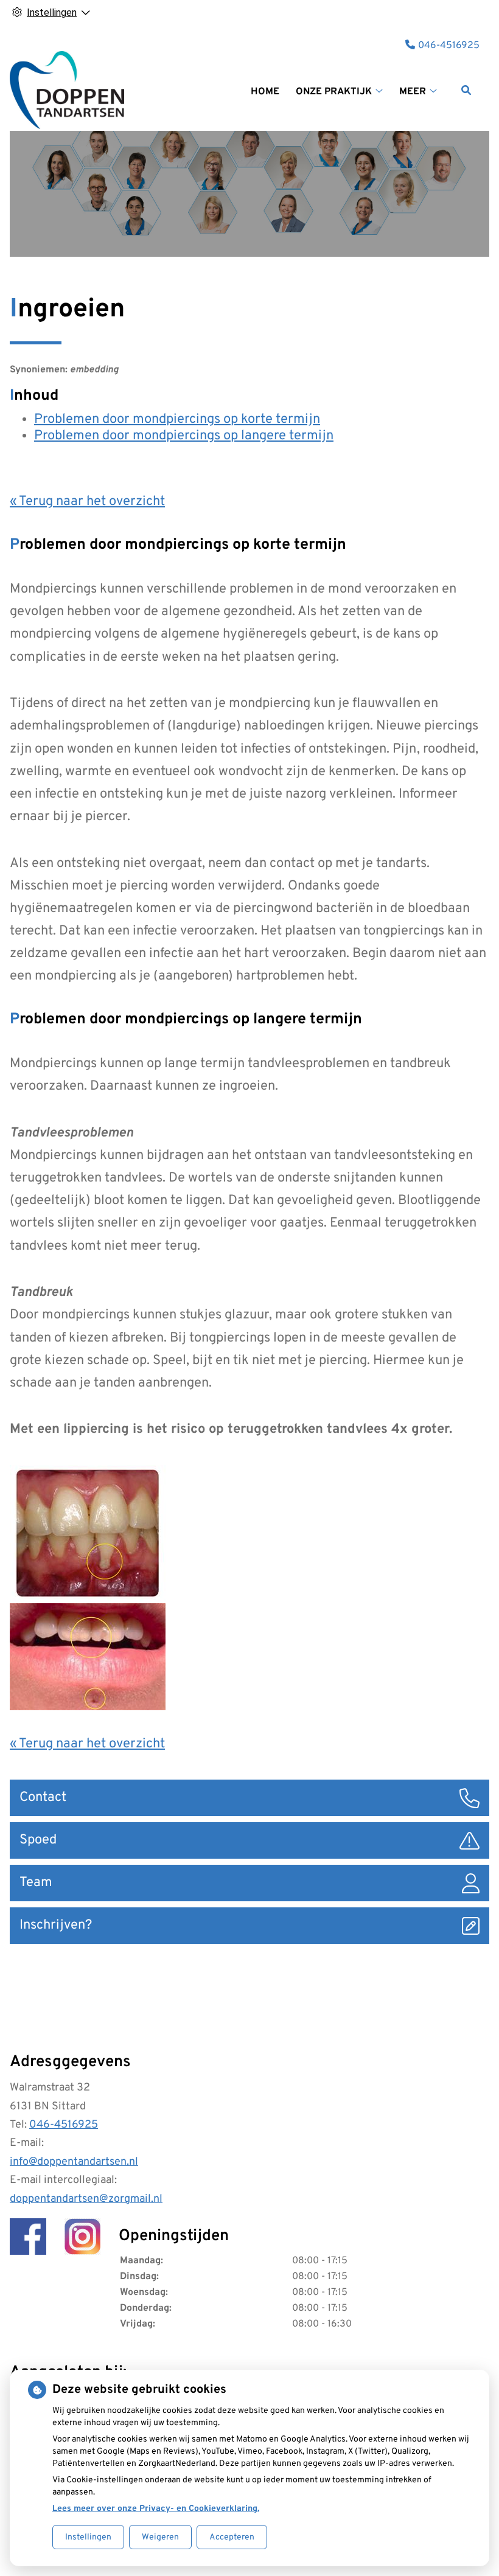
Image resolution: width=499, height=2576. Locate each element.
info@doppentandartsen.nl (74, 2162)
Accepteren (232, 2537)
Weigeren (160, 2537)
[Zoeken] (466, 90)
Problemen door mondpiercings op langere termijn (184, 436)
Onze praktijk (334, 92)
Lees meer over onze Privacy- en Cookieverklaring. (156, 2509)
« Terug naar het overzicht (87, 502)
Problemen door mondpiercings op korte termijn (177, 419)
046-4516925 (64, 2125)
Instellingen (88, 2537)
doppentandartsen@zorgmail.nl (86, 2199)
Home (265, 92)
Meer (413, 92)
